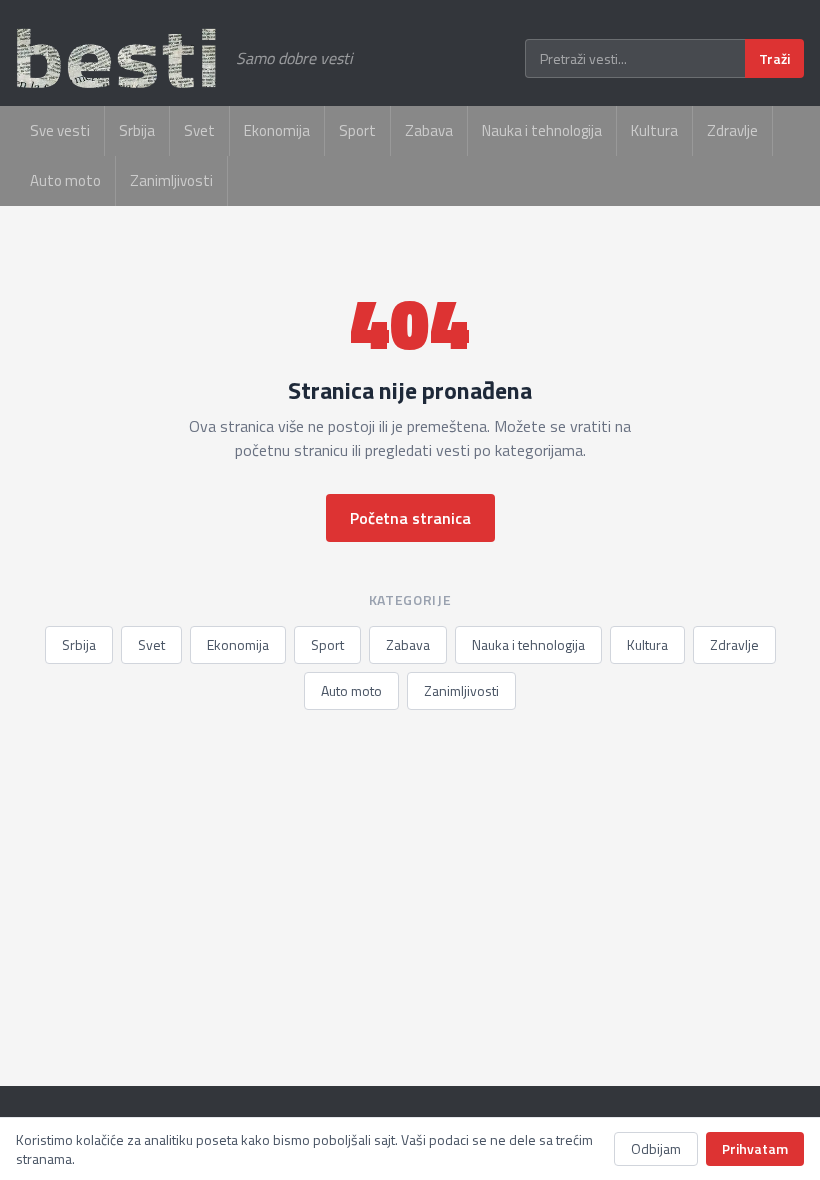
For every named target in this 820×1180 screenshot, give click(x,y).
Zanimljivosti (171, 180)
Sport (357, 130)
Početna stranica (410, 518)
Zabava (429, 130)
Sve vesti (60, 130)
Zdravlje (732, 130)
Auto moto (65, 180)
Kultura (654, 130)
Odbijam (656, 1148)
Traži (774, 58)
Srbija (137, 130)
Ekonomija (277, 130)
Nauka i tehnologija (542, 130)
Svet (199, 130)
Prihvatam (755, 1148)
